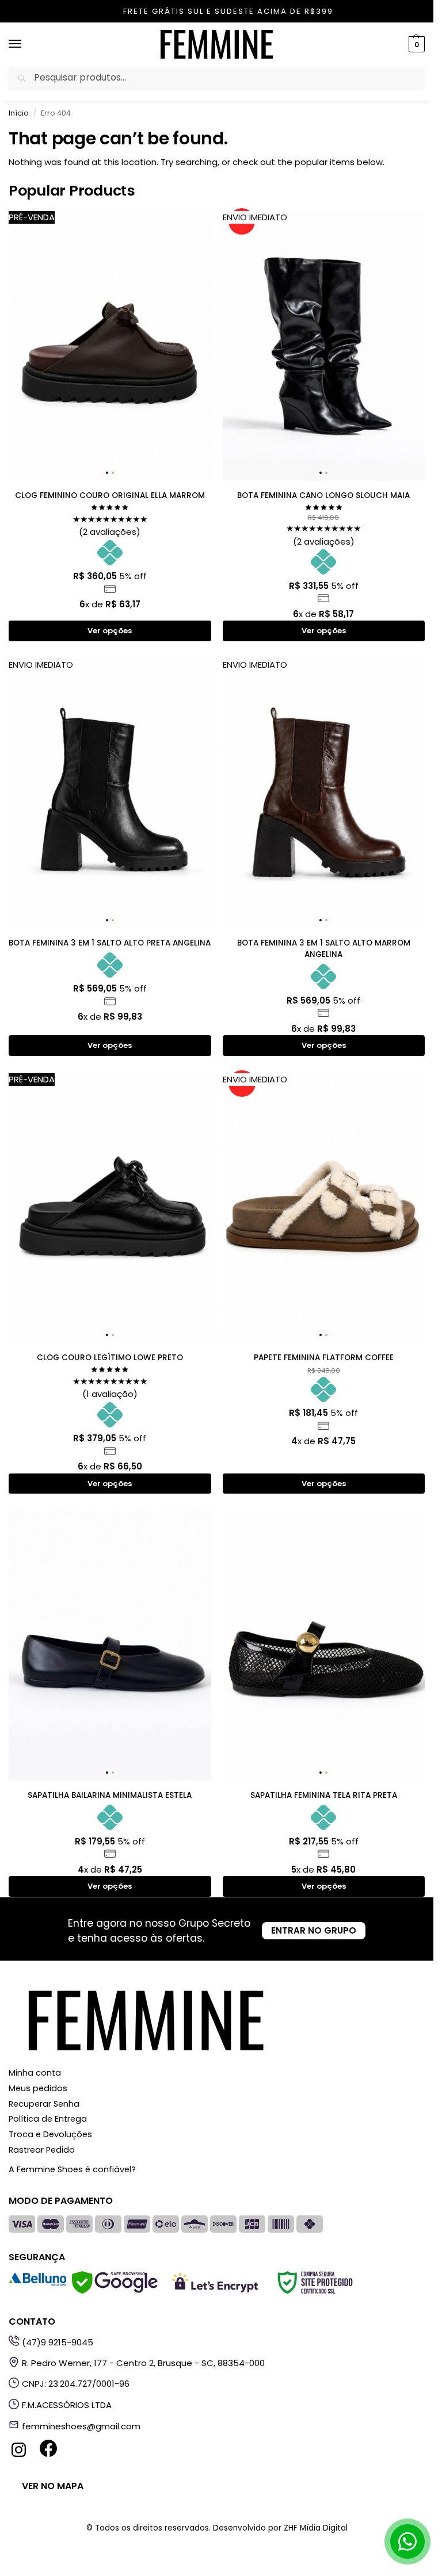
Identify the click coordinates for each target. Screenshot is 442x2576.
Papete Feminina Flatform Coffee (324, 1358)
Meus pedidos (38, 2088)
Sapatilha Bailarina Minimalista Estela (110, 1795)
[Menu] (26, 44)
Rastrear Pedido (42, 2150)
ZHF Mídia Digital (316, 2528)
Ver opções (110, 631)
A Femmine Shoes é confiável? (72, 2169)
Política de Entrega (48, 2119)
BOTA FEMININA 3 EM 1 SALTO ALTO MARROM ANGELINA (324, 949)
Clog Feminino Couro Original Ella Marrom (110, 495)
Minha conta (35, 2073)
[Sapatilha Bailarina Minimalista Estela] (110, 1646)
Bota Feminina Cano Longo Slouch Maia (323, 495)
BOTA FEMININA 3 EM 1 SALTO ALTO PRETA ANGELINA (110, 943)
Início (19, 113)
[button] (415, 44)
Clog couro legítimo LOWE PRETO (110, 1358)
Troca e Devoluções (50, 2134)
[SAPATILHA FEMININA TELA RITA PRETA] (324, 1646)
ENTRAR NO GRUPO (314, 1930)
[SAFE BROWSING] (115, 2290)
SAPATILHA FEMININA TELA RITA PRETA (324, 1795)
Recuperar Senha (44, 2104)
